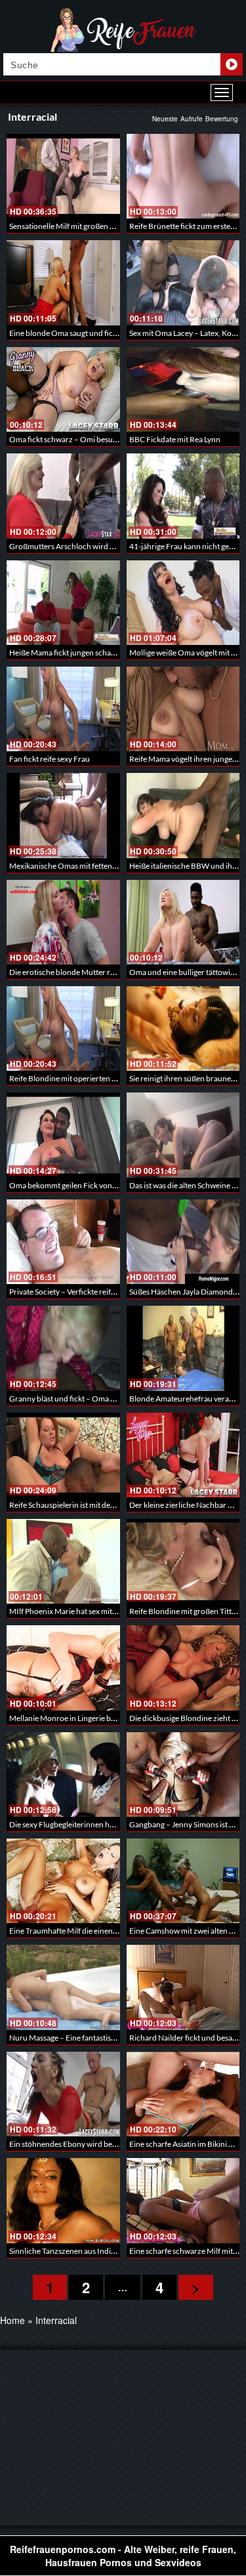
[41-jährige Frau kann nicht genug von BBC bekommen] (183, 496)
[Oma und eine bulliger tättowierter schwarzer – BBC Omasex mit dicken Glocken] (183, 922)
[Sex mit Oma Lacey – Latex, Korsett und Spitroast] (183, 282)
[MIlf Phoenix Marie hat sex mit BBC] (63, 1561)
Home (12, 2320)
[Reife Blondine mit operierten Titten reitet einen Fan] (63, 1028)
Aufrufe (192, 119)
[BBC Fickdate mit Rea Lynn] (183, 389)
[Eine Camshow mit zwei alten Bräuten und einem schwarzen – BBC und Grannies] (183, 1881)
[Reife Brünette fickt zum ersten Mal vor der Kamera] (183, 176)
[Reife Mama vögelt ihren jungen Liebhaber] (183, 709)
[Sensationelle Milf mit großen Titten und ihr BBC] (63, 176)
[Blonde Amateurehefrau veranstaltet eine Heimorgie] (183, 1348)
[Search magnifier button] (232, 64)
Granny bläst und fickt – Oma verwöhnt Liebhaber (94, 1399)
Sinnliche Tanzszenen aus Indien (64, 2251)
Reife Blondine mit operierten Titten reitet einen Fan (98, 1078)
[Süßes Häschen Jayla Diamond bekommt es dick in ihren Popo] (183, 1242)
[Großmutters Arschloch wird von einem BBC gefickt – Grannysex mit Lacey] (63, 496)
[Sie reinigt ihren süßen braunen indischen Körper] (183, 1028)
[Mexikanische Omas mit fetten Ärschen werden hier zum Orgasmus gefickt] (63, 815)
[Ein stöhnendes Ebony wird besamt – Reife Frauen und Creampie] (63, 2094)
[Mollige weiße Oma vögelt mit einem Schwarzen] (183, 603)
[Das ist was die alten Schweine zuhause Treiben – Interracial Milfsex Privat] (183, 1135)
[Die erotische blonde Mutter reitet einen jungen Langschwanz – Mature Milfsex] (63, 922)
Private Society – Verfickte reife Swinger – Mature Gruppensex (115, 1292)
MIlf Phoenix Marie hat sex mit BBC (69, 1611)
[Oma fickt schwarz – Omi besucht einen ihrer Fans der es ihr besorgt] (63, 389)
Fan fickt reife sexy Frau (50, 759)
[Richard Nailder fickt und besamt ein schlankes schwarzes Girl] (183, 1987)
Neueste (165, 119)
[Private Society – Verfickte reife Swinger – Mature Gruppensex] (63, 1242)
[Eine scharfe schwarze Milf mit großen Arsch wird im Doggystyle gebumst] (183, 2200)
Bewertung (222, 119)
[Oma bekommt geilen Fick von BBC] (63, 1135)
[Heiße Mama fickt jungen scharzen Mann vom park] (63, 603)
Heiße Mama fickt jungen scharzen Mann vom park (95, 653)
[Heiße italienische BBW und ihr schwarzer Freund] (183, 815)
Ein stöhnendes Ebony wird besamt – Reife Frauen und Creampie (119, 2144)
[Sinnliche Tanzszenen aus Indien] (63, 2200)
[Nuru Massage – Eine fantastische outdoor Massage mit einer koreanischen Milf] (63, 1987)
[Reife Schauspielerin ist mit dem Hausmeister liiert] (63, 1455)
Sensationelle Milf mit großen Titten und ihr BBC (91, 226)
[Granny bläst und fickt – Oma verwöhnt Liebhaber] (63, 1348)
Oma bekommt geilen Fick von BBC (69, 1185)
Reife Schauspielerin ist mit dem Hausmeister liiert (94, 1505)
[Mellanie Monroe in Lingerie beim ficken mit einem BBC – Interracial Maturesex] (63, 1668)
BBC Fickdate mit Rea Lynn (175, 439)
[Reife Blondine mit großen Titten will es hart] (183, 1561)
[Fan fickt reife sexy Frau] (63, 709)
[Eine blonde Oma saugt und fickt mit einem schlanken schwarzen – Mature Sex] (63, 282)
